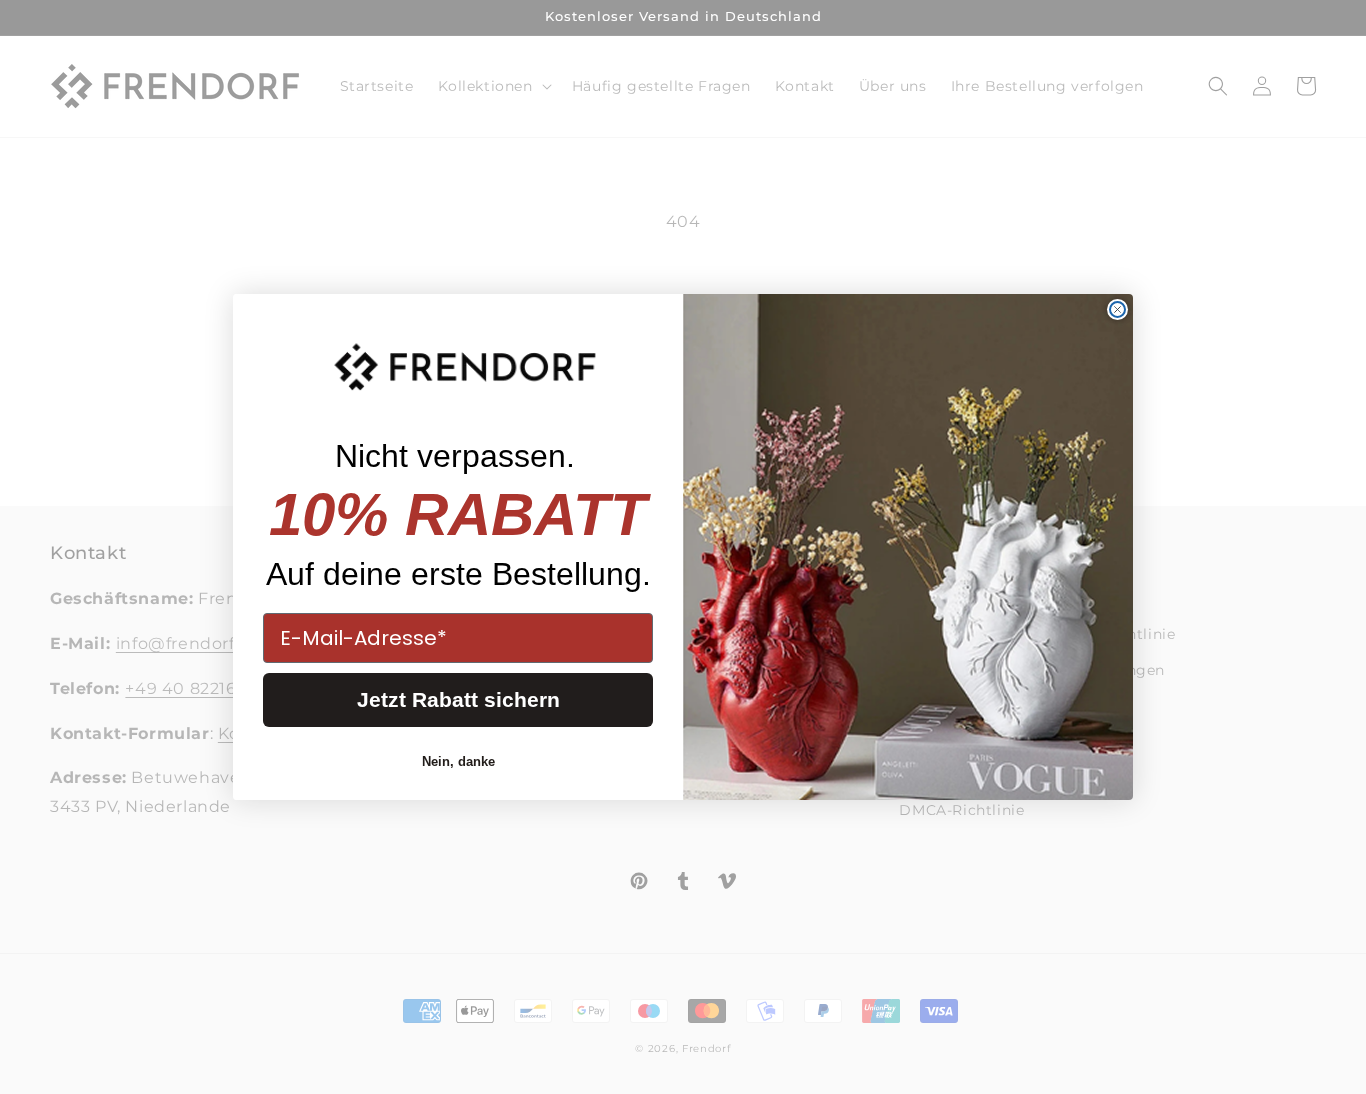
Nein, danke (458, 761)
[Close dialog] (1117, 309)
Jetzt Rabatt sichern (458, 699)
